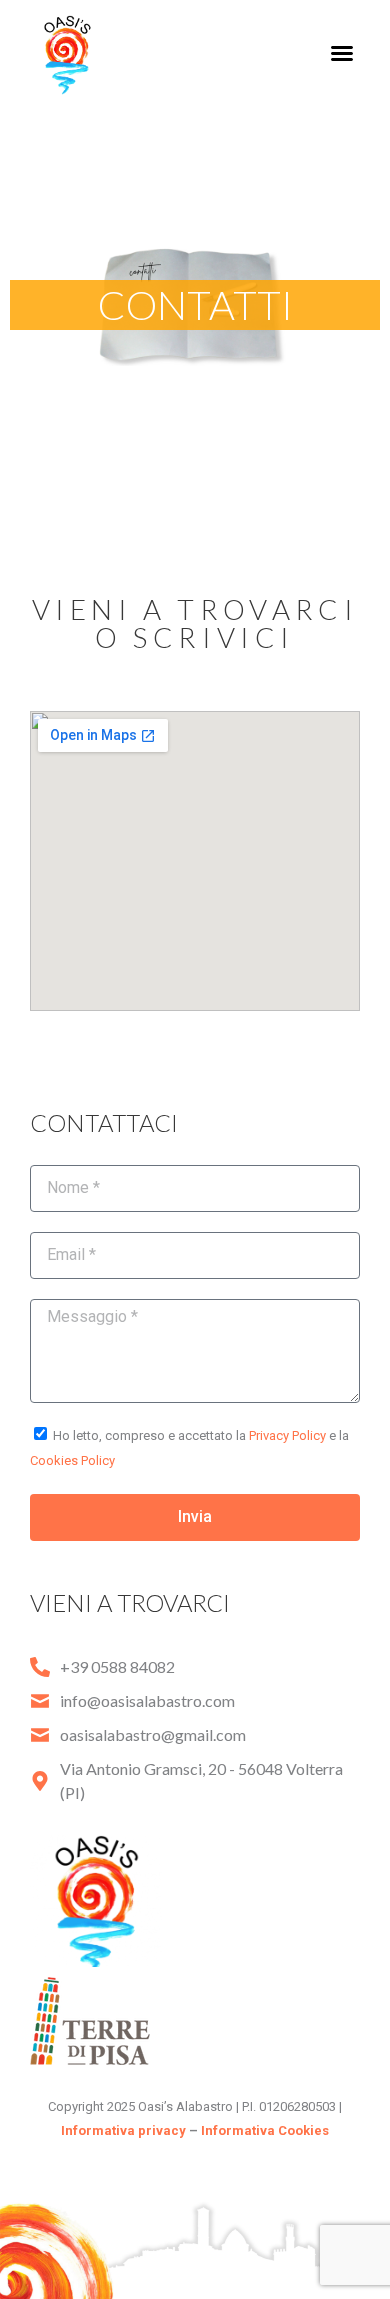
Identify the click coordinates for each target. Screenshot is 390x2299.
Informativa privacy (123, 2130)
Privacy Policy (287, 1435)
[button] (342, 53)
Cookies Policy (72, 1460)
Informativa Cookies (265, 2130)
